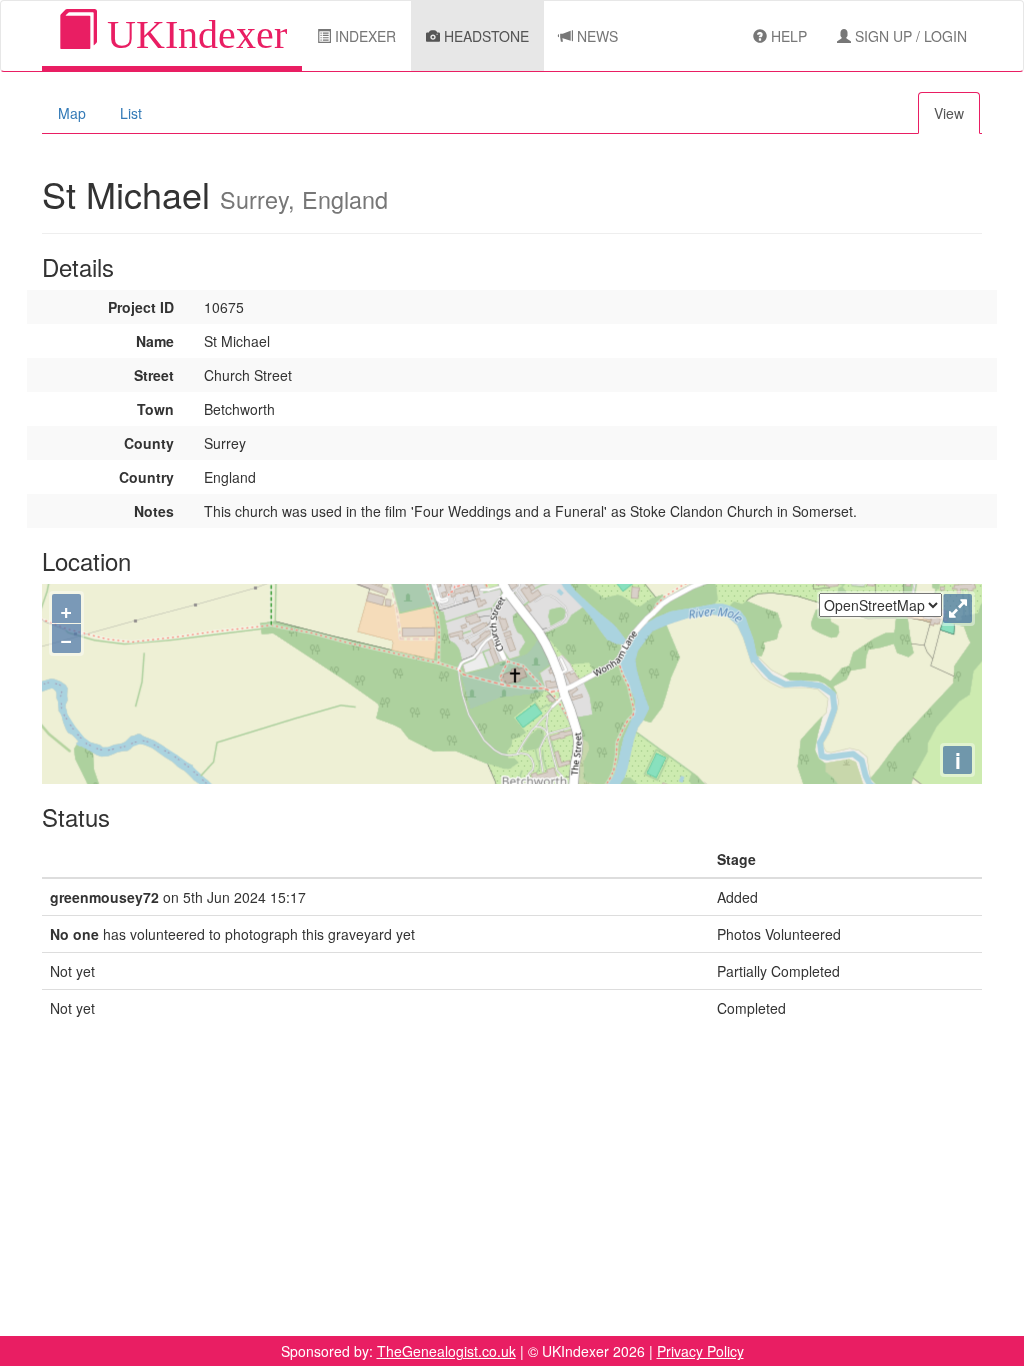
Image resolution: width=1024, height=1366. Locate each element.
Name (155, 341)
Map (72, 113)
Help (787, 36)
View (949, 113)
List (131, 113)
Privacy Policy (700, 1351)
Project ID (141, 307)
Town (155, 409)
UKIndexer (192, 34)
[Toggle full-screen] (957, 608)
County (149, 443)
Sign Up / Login (909, 36)
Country (146, 477)
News (595, 36)
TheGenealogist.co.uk (446, 1351)
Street (154, 375)
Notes (154, 511)
